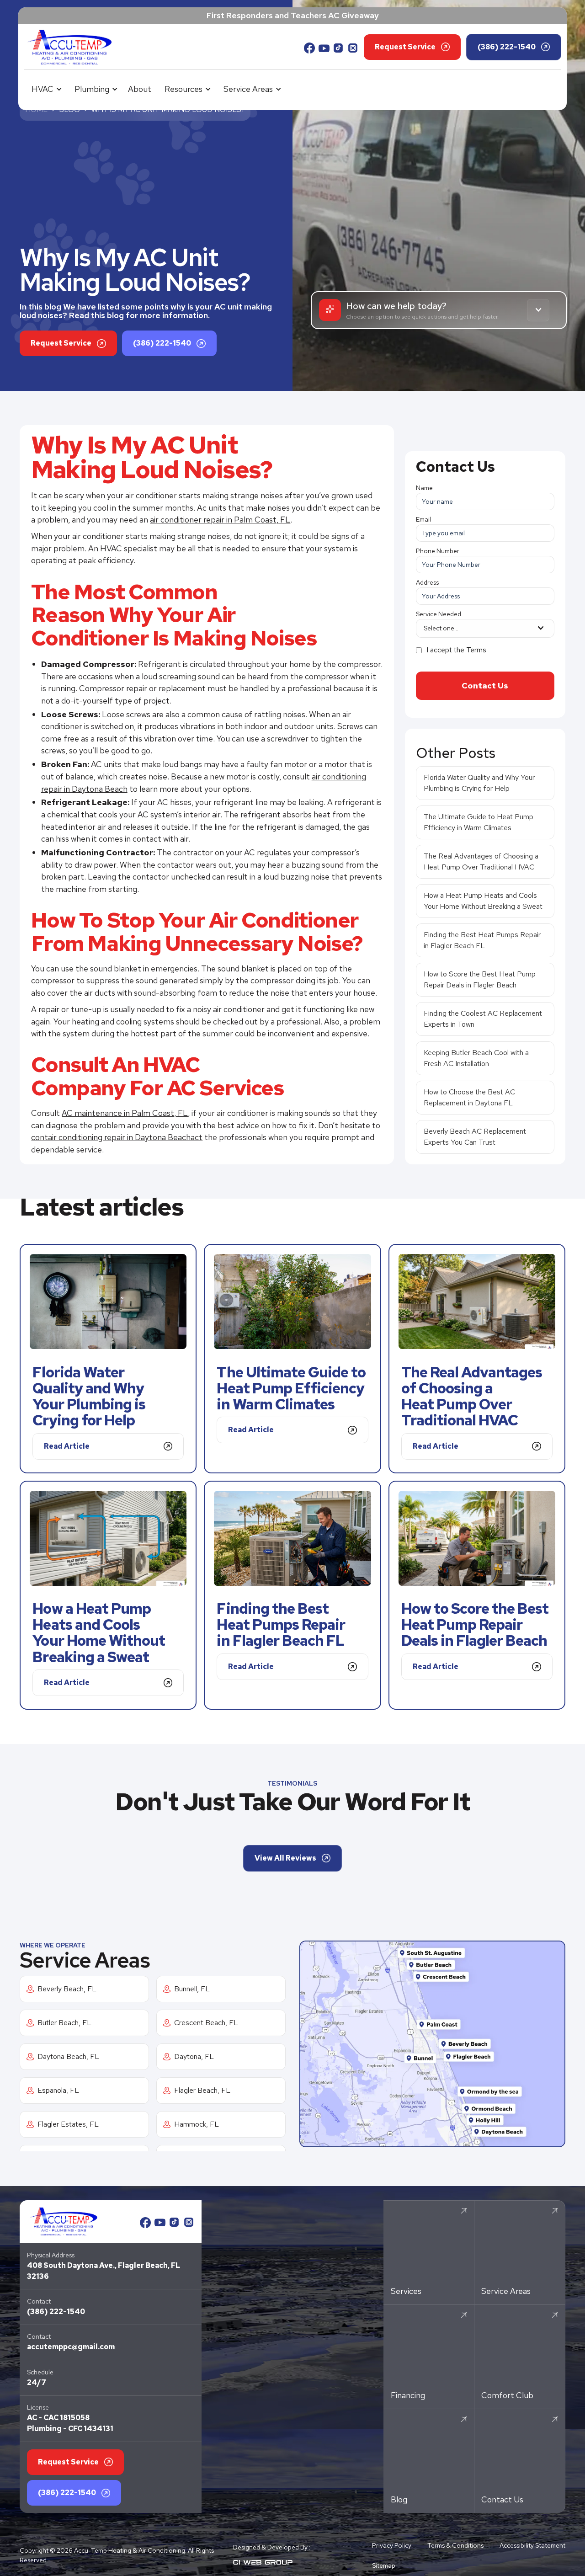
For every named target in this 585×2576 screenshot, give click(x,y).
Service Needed (439, 614)
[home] (69, 47)
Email (423, 519)
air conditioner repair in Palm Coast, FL (220, 520)
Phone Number (438, 551)
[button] (45, 89)
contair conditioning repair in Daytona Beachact (117, 1137)
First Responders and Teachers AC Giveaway (293, 15)
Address (427, 582)
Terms (476, 650)
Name (424, 488)
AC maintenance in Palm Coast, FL (125, 1113)
